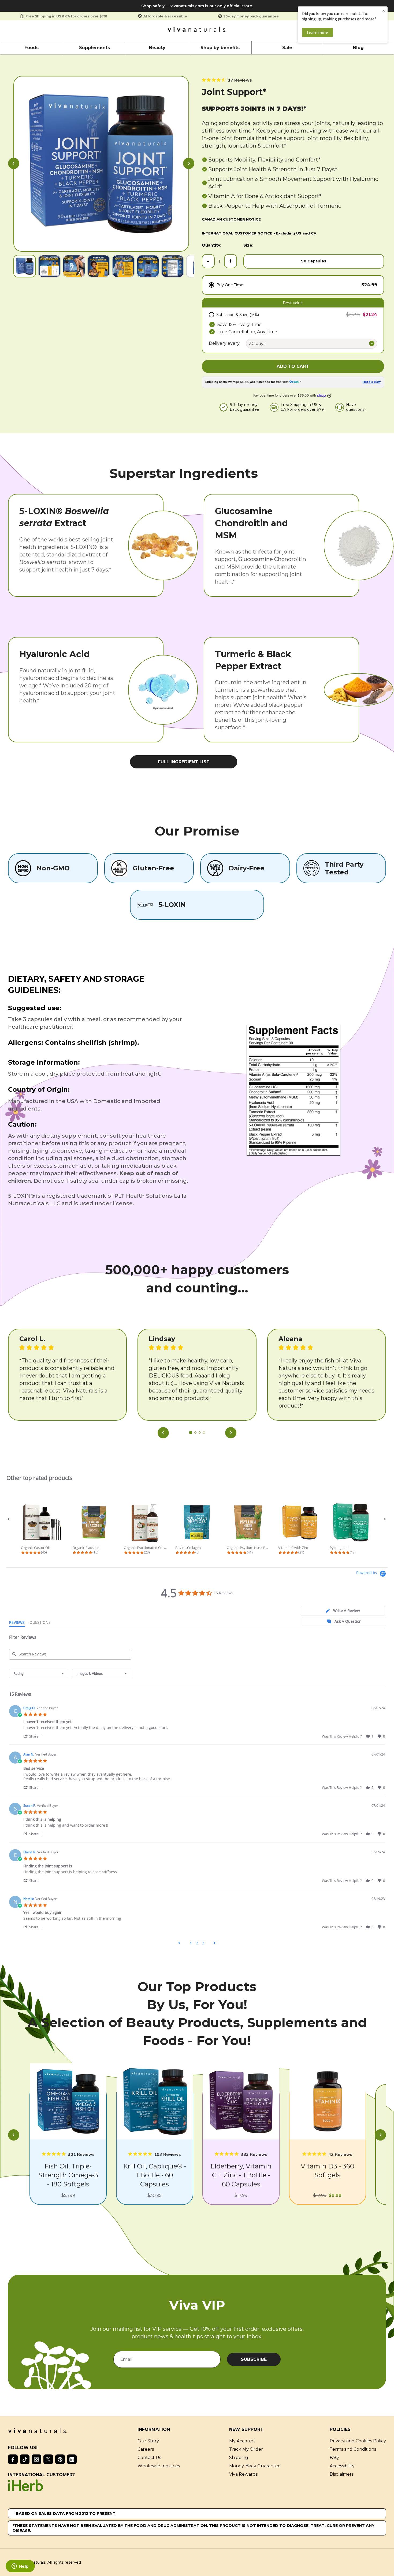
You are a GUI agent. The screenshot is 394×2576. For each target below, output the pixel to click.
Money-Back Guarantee (255, 2466)
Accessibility (342, 2466)
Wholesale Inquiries (159, 2466)
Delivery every (224, 343)
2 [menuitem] (197, 1943)
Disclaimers (342, 2474)
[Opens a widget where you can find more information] (20, 2567)
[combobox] (39, 1674)
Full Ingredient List (184, 762)
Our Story (148, 2441)
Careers (146, 2449)
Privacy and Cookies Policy (358, 2441)
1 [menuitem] (191, 1943)
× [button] (384, 11)
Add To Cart (293, 366)
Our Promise (197, 831)
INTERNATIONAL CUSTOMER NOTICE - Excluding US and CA (259, 233)
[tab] (343, 1611)
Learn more (317, 32)
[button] (14, 164)
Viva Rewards (243, 2474)
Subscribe (254, 2359)
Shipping (239, 2458)
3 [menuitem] (203, 1943)
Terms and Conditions (353, 2449)
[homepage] (197, 31)
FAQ (334, 2458)
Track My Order (246, 2449)
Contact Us (149, 2458)
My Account (242, 2441)
